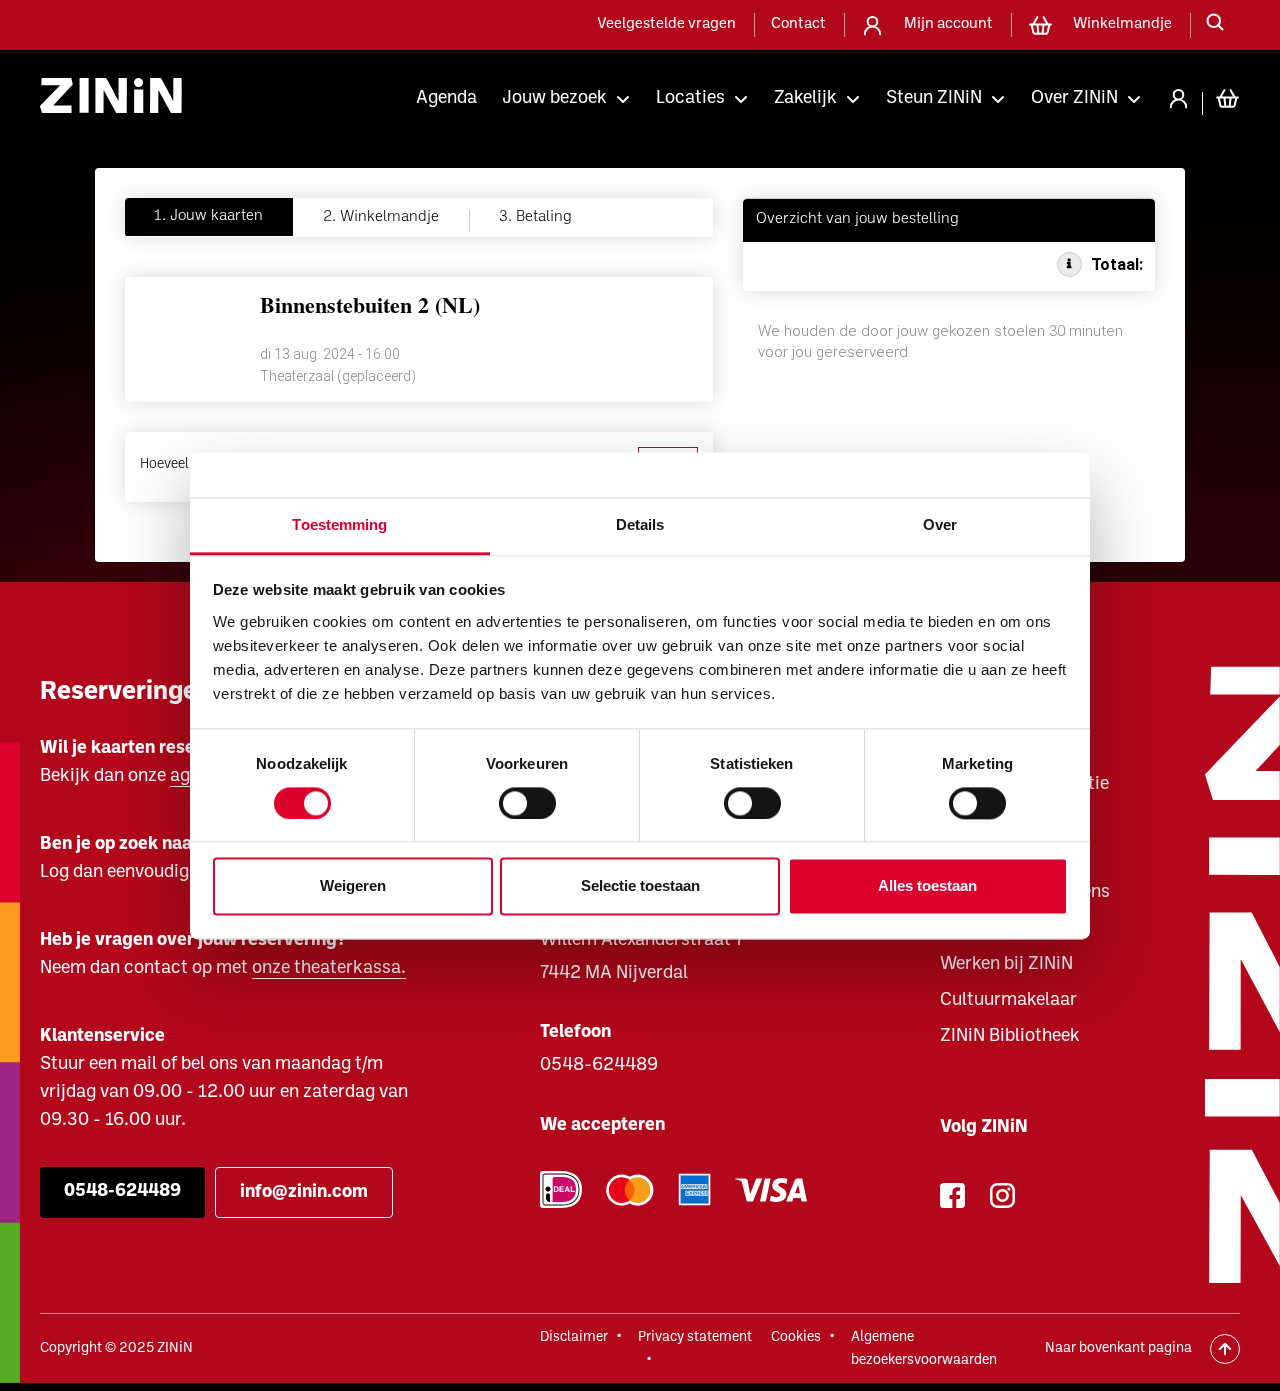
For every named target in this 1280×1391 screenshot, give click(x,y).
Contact (798, 24)
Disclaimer (574, 1337)
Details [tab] (640, 524)
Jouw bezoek (554, 98)
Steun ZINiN (934, 98)
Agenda (446, 98)
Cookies (796, 1337)
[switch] (527, 803)
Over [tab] (940, 524)
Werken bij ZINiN (1006, 964)
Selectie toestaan (640, 886)
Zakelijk (805, 98)
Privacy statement (695, 1337)
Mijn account (948, 24)
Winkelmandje (1122, 24)
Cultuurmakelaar (1008, 1000)
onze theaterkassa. (329, 968)
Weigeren (353, 886)
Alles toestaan (927, 886)
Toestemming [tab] (339, 524)
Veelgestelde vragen (666, 24)
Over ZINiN (1074, 98)
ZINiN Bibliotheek (1010, 1036)
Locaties (690, 98)
